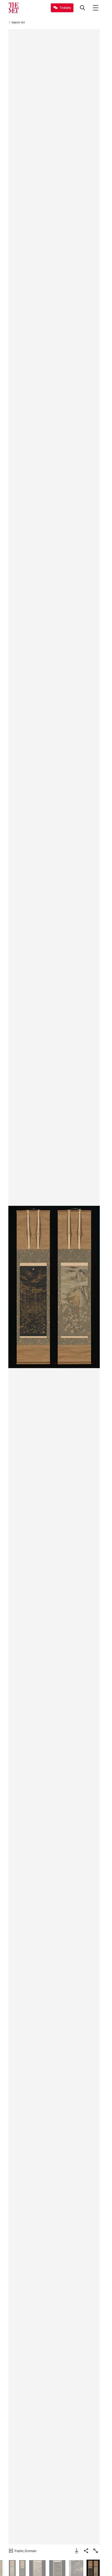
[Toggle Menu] (96, 8)
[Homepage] (14, 8)
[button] (54, 1287)
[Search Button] (83, 8)
